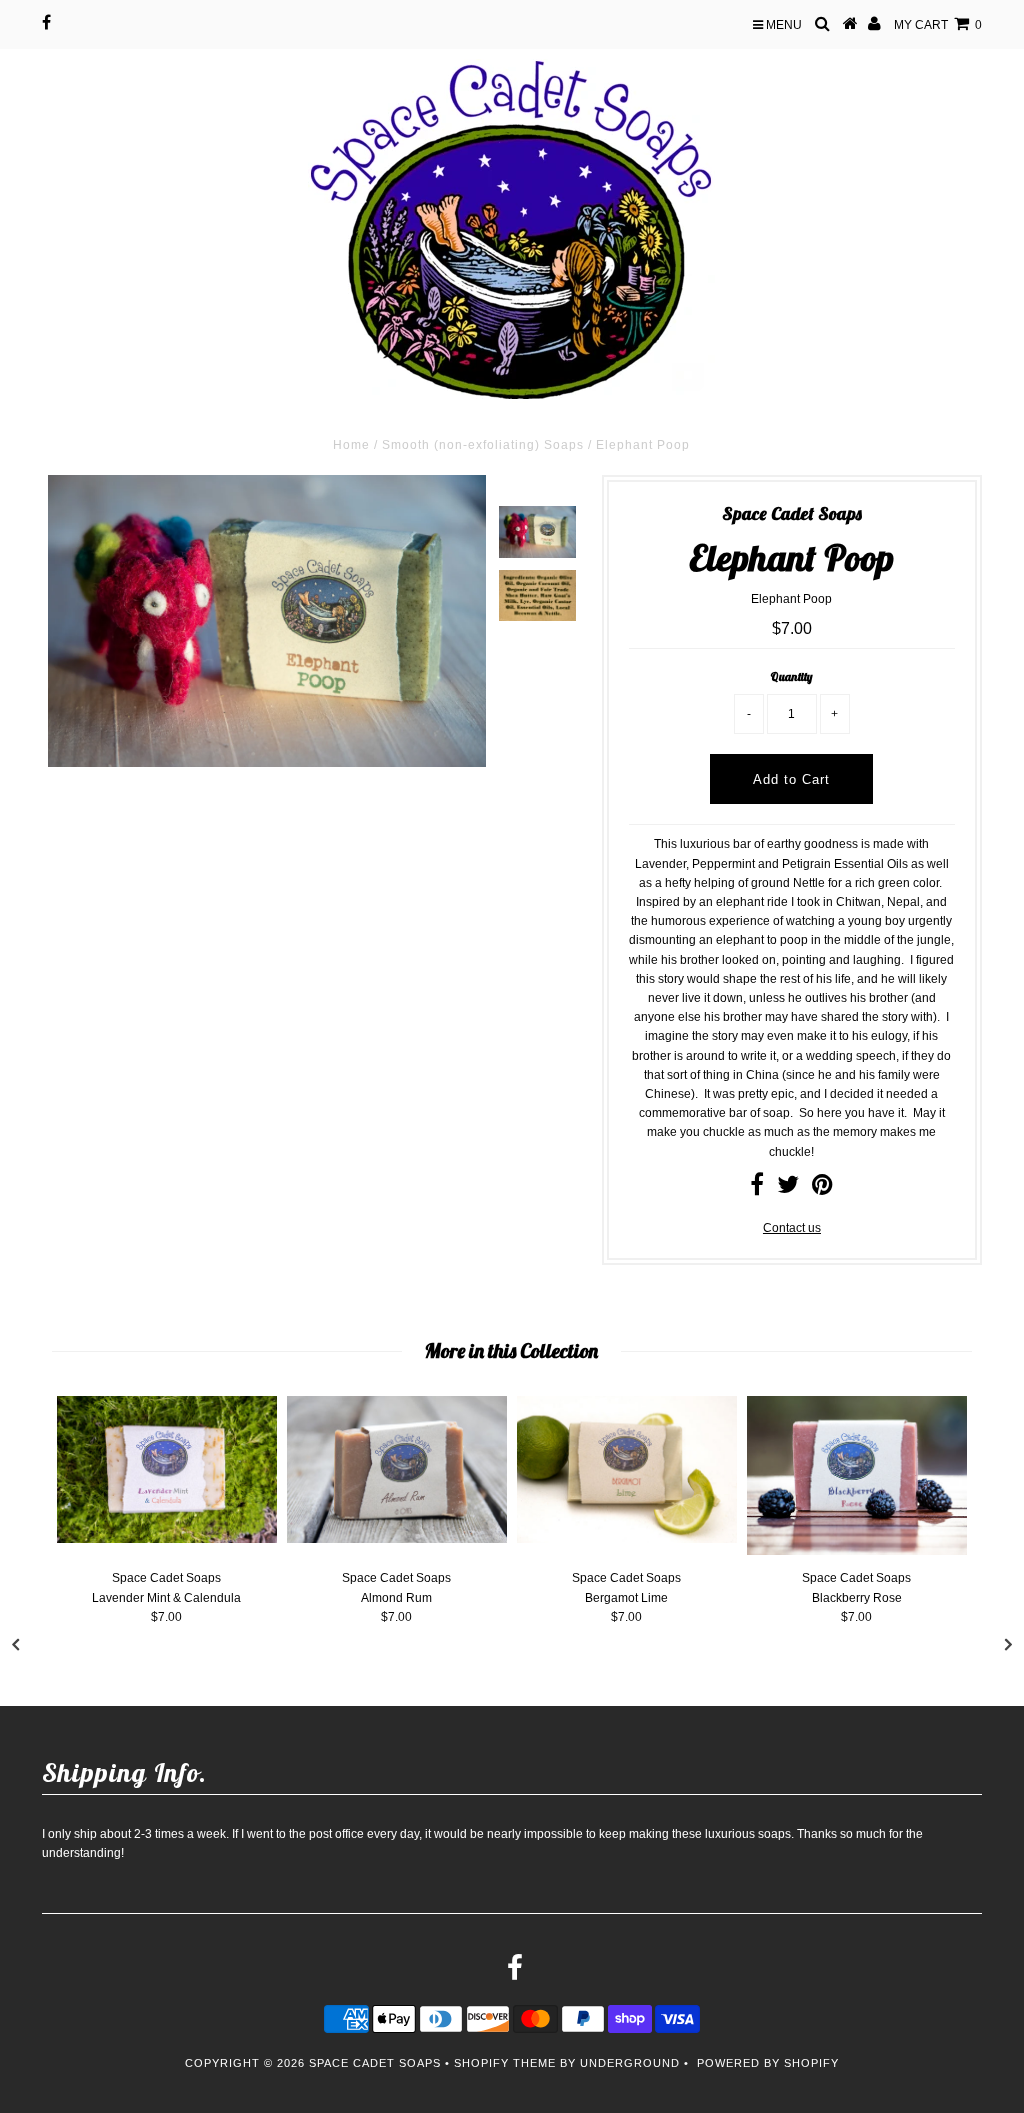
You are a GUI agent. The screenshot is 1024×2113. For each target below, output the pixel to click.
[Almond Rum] (397, 1539)
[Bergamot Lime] (627, 1539)
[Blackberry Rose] (857, 1551)
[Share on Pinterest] (822, 1189)
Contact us (792, 1228)
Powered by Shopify (768, 2063)
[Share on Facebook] (757, 1189)
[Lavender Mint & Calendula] (167, 1539)
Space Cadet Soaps (375, 2063)
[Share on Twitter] (788, 1189)
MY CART (938, 25)
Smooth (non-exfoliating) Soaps (483, 445)
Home (351, 445)
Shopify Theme (505, 2063)
